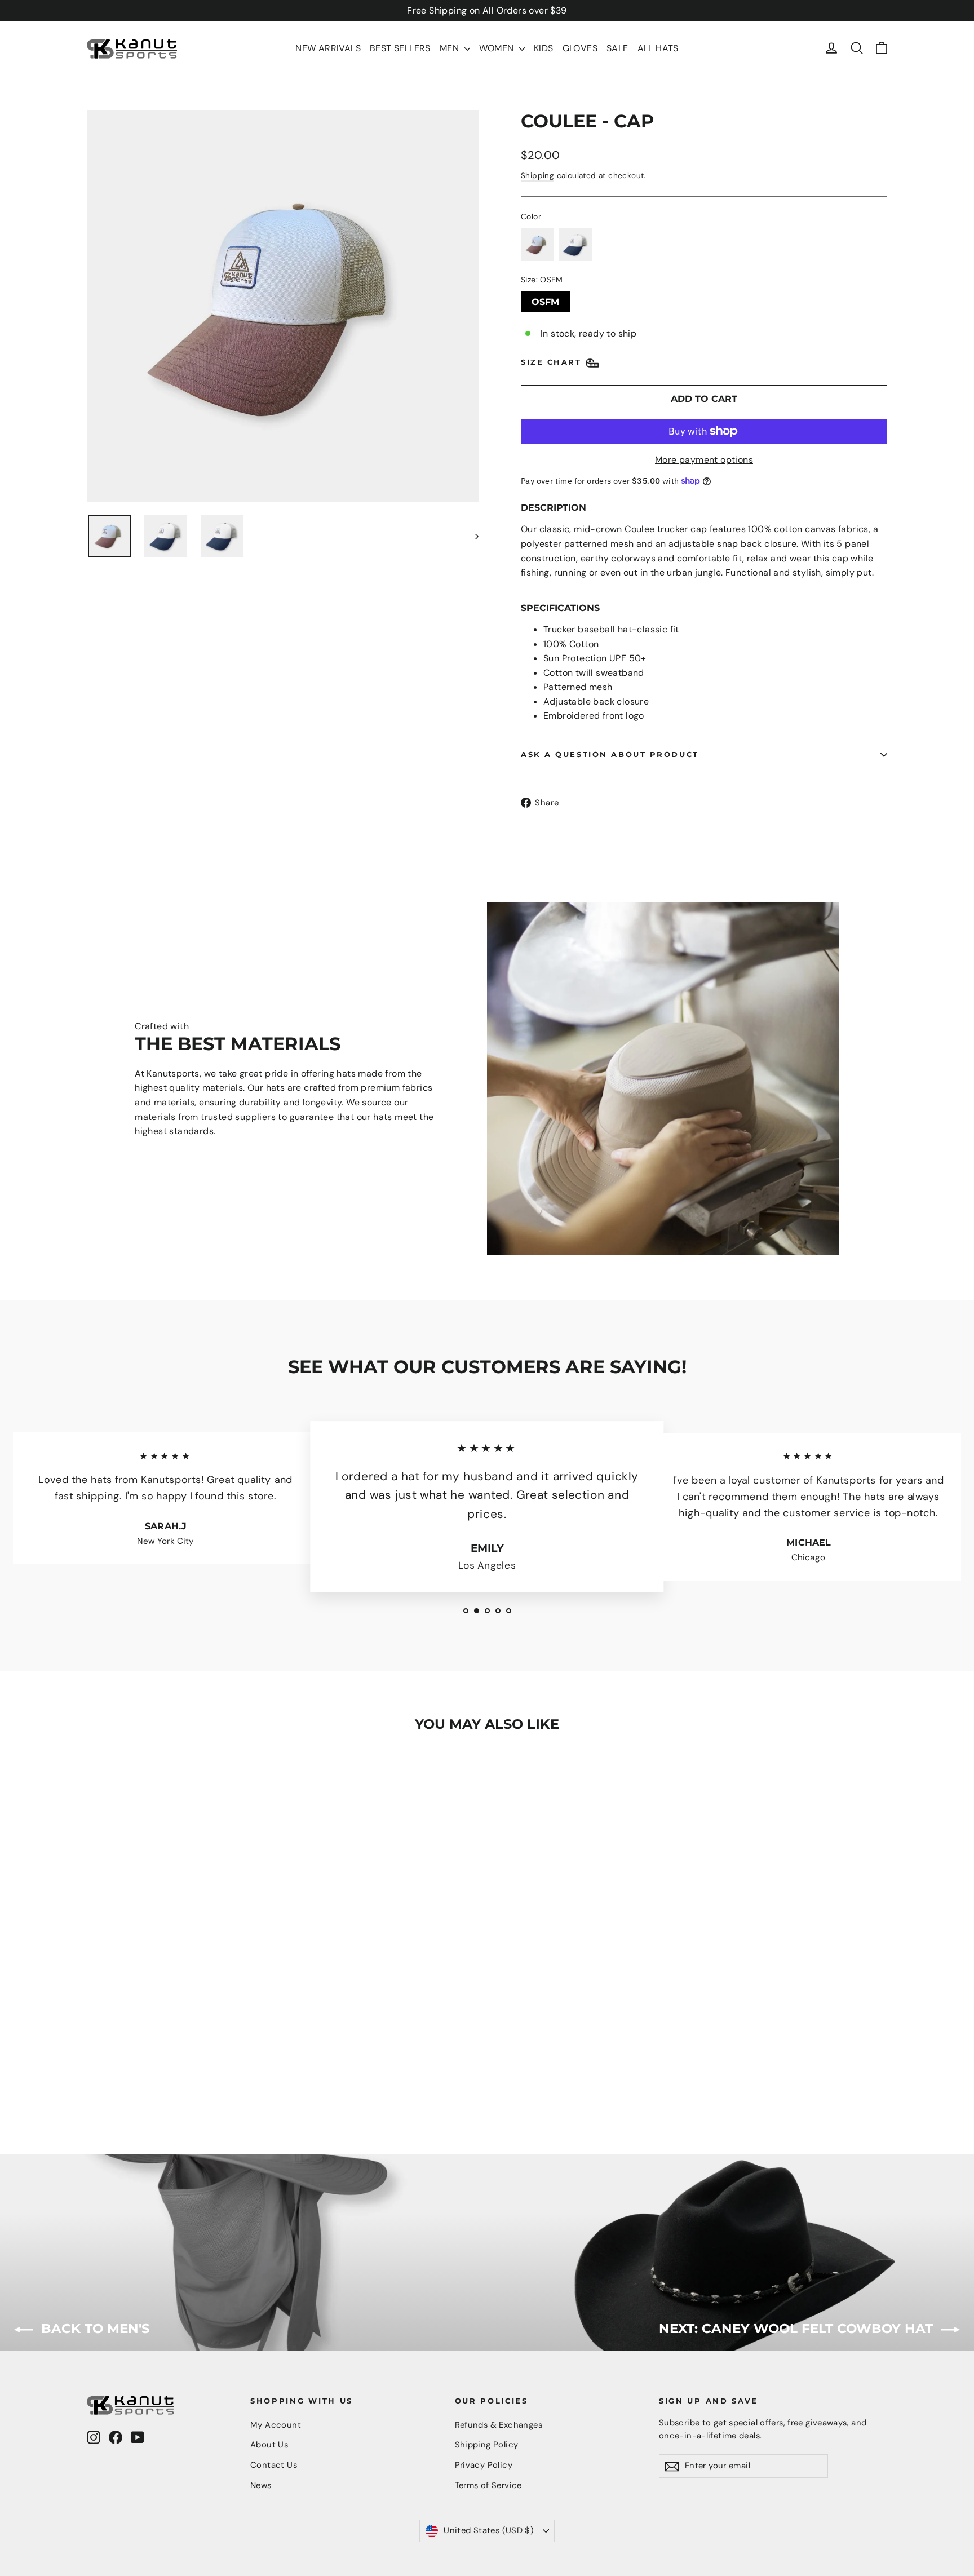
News (261, 2485)
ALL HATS (658, 48)
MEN (451, 48)
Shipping (537, 176)
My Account (276, 2425)
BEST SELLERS (400, 48)
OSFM (545, 299)
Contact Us (274, 2465)
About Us (269, 2445)
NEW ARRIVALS (328, 48)
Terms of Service (488, 2485)
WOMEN (498, 48)
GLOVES (580, 48)
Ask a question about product (610, 754)
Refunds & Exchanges (499, 2425)
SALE (617, 48)
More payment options (704, 460)
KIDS (544, 48)
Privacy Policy (484, 2465)
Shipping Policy (487, 2445)
